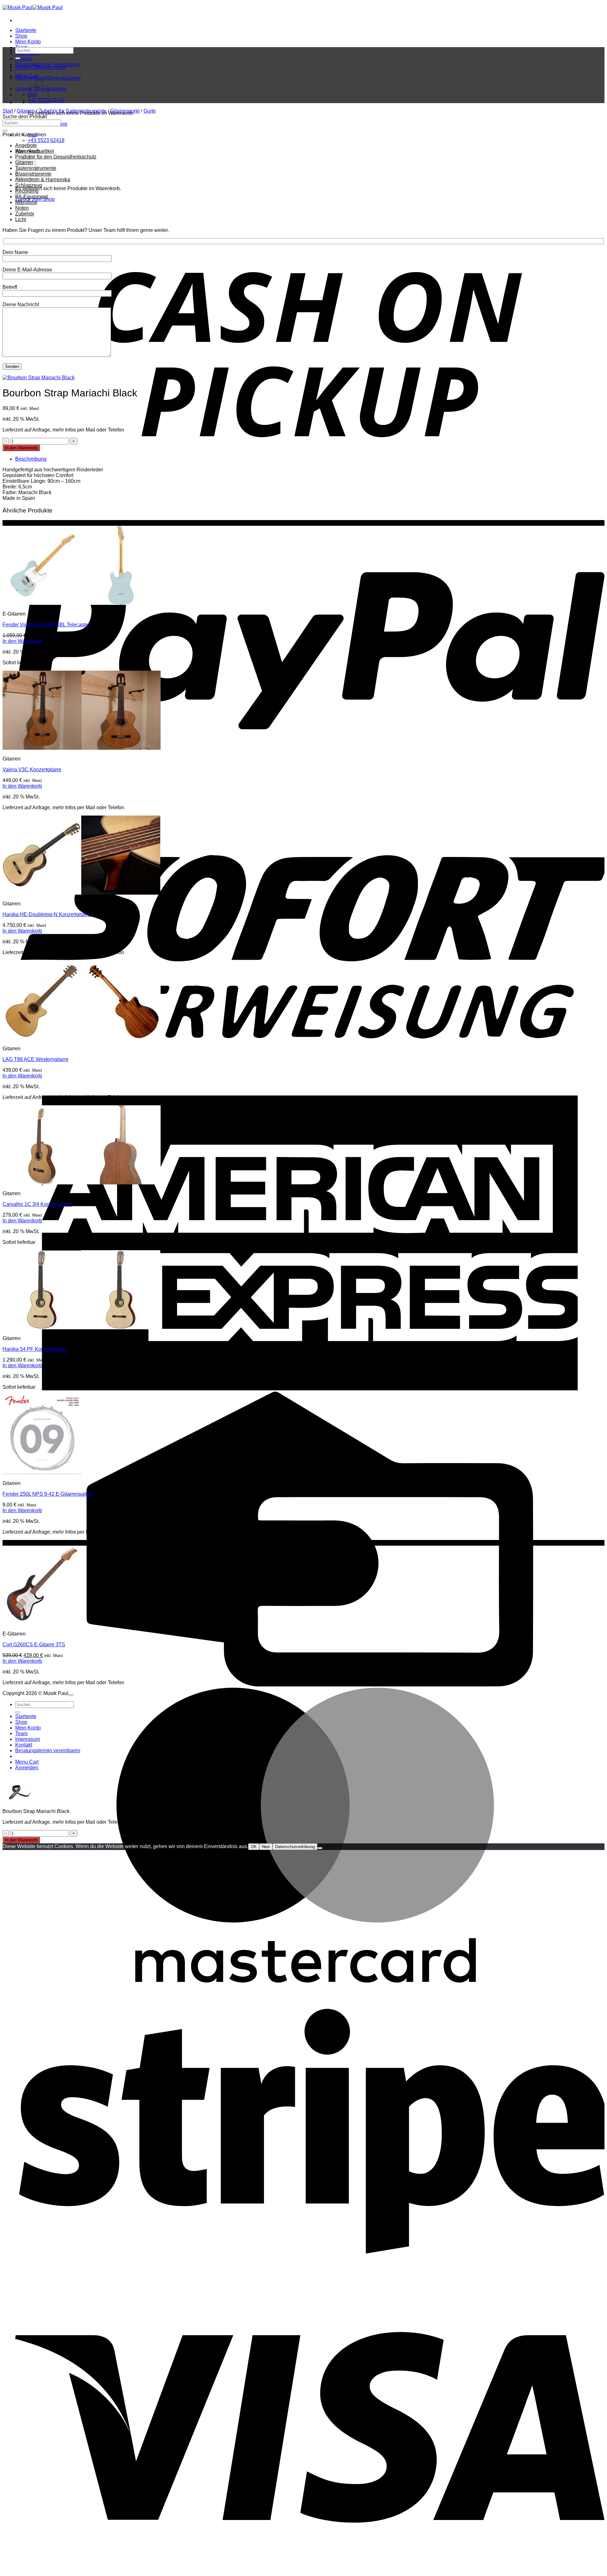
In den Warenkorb (21, 448)
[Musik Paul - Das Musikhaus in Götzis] (33, 7)
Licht (21, 219)
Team (21, 1733)
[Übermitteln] (18, 58)
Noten (22, 208)
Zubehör (25, 214)
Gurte (150, 111)
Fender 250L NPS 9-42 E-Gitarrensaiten (47, 1494)
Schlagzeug (29, 185)
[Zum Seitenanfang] (71, 1695)
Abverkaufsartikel (35, 151)
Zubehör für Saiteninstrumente (73, 111)
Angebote (26, 145)
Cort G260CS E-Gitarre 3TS (34, 1645)
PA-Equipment (31, 197)
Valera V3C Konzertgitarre (32, 770)
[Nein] (320, 1848)
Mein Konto (28, 42)
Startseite (26, 30)
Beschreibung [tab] (31, 459)
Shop (21, 36)
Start (8, 111)
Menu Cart (27, 1762)
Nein (266, 1847)
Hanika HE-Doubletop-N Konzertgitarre (46, 914)
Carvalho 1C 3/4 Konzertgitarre (37, 1204)
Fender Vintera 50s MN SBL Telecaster (46, 625)
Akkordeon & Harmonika (43, 180)
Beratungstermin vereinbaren (48, 1750)
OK (254, 1847)
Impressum (28, 1739)
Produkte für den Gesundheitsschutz (56, 157)
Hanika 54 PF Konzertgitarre (34, 1349)
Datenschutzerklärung (295, 1847)
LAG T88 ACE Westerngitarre (36, 1059)
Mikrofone (26, 202)
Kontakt (24, 59)
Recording (27, 191)
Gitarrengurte (125, 111)
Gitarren (26, 111)
